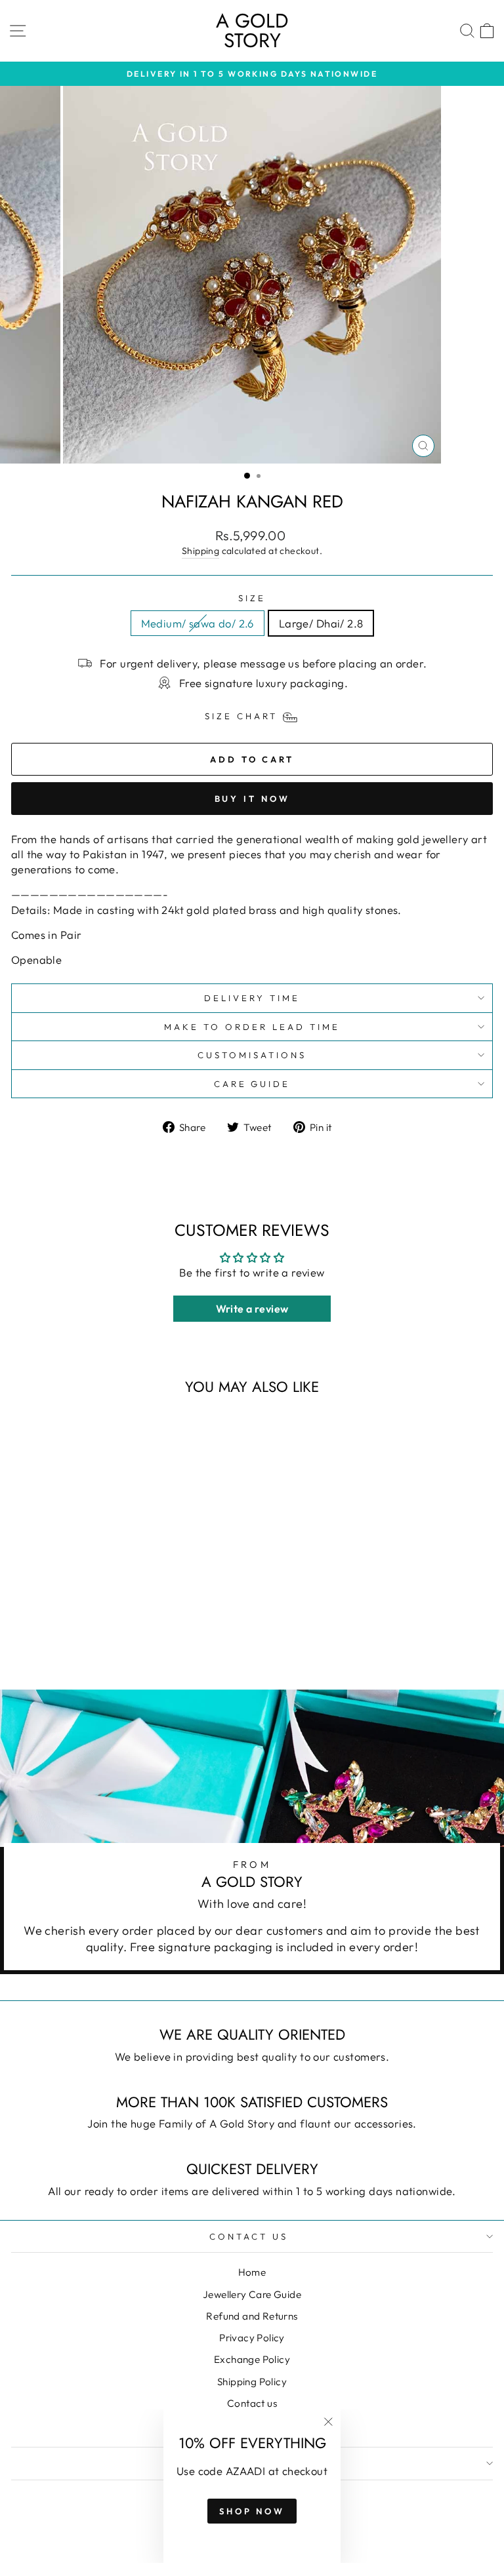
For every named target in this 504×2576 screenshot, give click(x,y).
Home (252, 2272)
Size (252, 598)
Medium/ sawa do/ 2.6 (198, 623)
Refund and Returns (252, 2316)
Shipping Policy (252, 2382)
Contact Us (249, 2236)
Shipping (200, 551)
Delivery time (252, 998)
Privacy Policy (252, 2338)
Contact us (252, 2403)
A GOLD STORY (252, 30)
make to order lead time (252, 1027)
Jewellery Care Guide (252, 2294)
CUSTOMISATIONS (252, 1055)
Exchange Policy (252, 2359)
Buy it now (252, 799)
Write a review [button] (252, 1309)
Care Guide (252, 1084)
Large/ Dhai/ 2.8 (321, 623)
